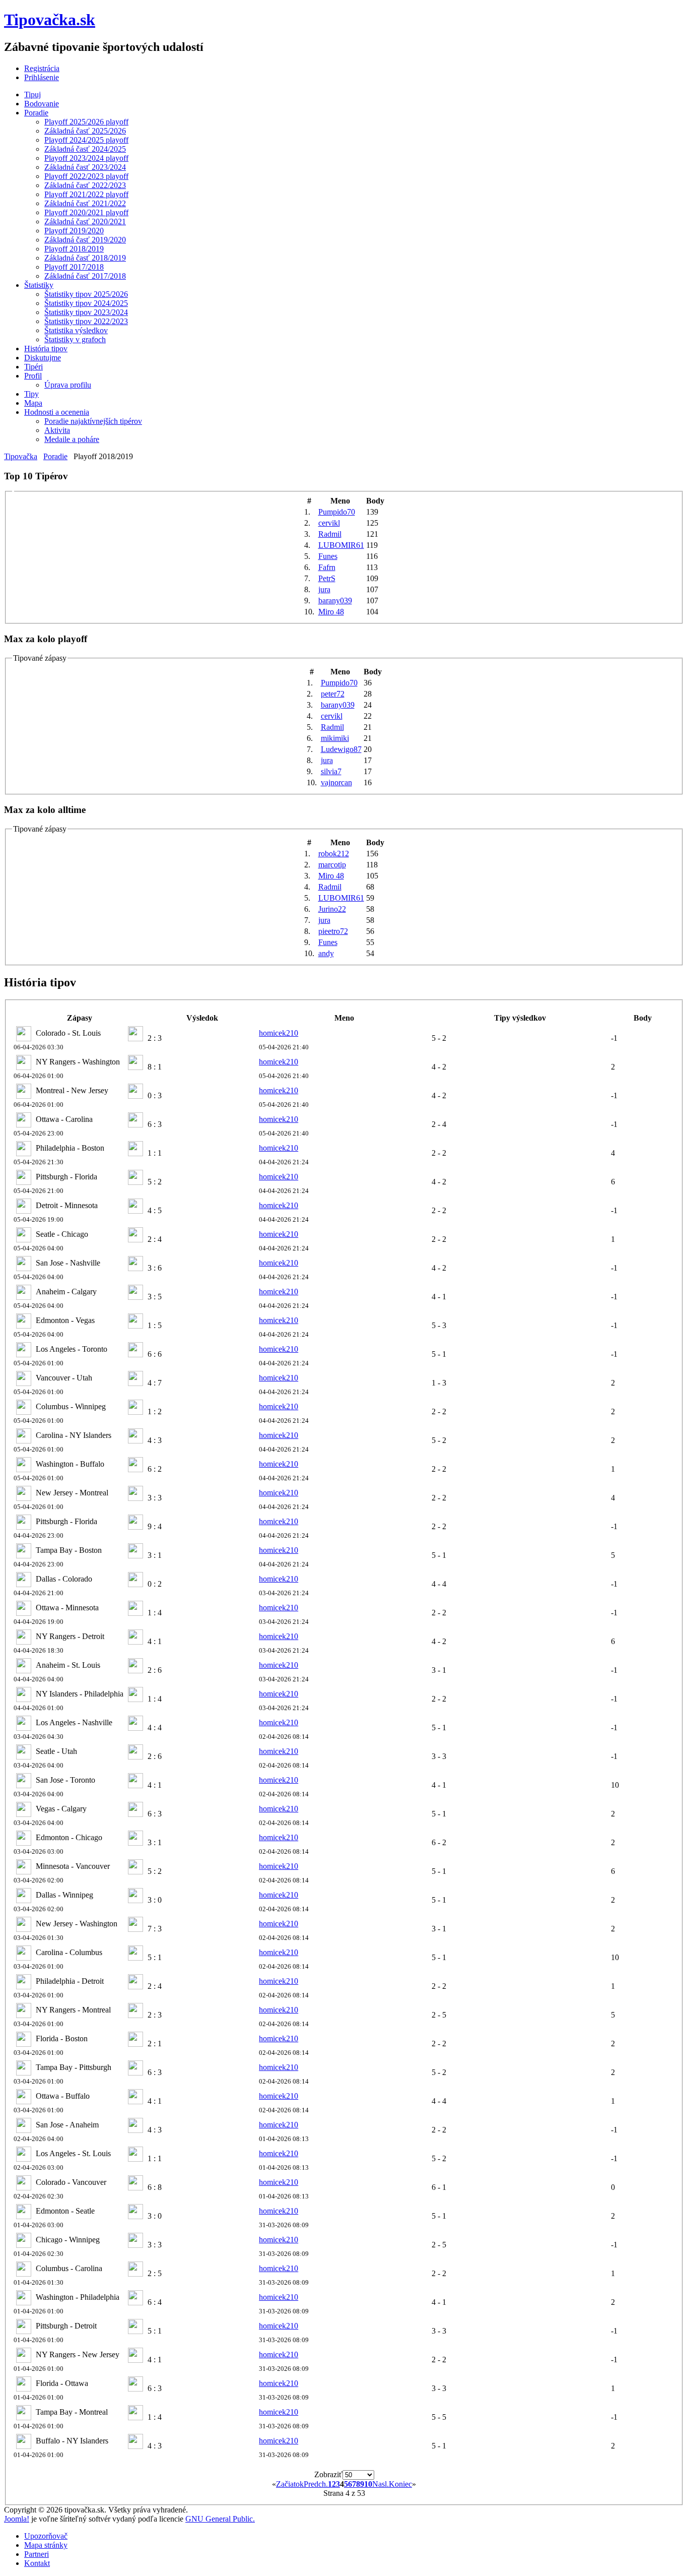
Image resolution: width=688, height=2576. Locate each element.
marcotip (332, 865)
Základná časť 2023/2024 (85, 167)
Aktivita (57, 430)
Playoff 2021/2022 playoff (86, 194)
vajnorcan (336, 782)
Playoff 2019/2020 (74, 231)
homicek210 (279, 1033)
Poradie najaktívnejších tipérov (93, 421)
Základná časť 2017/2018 (85, 276)
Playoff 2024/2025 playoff (86, 140)
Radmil (330, 534)
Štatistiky (39, 285)
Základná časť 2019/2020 (85, 240)
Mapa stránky (46, 2545)
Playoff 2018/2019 (74, 249)
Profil (33, 376)
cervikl (329, 523)
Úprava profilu (68, 385)
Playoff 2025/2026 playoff (86, 122)
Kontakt (37, 2563)
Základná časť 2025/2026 (85, 131)
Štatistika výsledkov (76, 330)
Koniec (400, 2484)
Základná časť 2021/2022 (85, 203)
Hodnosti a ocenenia (57, 412)
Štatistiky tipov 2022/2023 (86, 321)
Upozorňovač (46, 2536)
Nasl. (381, 2484)
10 (368, 2484)
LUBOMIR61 (341, 545)
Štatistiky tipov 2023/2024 (86, 312)
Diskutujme (43, 358)
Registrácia (42, 68)
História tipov (46, 349)
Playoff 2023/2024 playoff (86, 158)
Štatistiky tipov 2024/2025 (86, 303)
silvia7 (331, 771)
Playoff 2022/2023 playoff (86, 176)
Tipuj (32, 95)
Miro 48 (331, 612)
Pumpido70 (337, 512)
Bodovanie (42, 104)
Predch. (316, 2484)
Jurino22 (332, 909)
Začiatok (290, 2484)
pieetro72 (333, 931)
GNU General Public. (220, 2519)
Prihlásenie (42, 77)
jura (324, 589)
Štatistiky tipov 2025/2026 (86, 294)
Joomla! (17, 2519)
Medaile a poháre (72, 439)
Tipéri (33, 367)
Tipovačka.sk (50, 20)
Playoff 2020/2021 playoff (86, 212)
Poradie (36, 113)
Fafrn (327, 567)
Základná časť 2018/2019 (85, 258)
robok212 (334, 854)
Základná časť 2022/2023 (85, 185)
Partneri (37, 2554)
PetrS (327, 578)
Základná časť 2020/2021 (85, 222)
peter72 (333, 694)
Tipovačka (21, 456)
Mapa (33, 403)
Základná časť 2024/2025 (85, 149)
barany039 (335, 601)
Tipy (31, 394)
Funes (328, 556)
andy (326, 953)
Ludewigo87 (341, 749)
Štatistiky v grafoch (75, 339)
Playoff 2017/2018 (74, 267)
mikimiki (335, 738)
